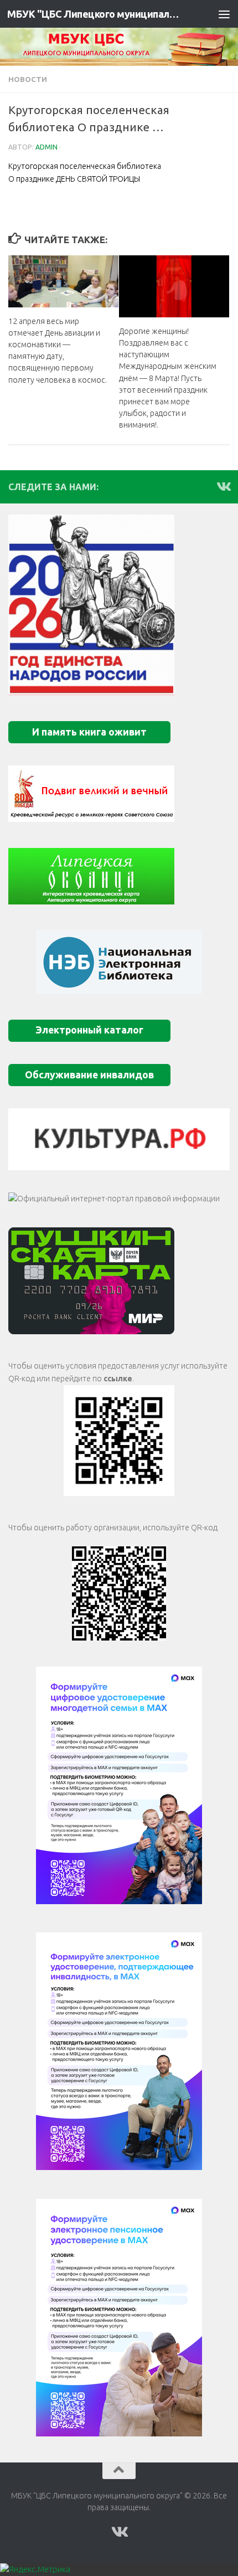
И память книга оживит (89, 732)
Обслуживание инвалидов (89, 1075)
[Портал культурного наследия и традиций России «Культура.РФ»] (119, 1139)
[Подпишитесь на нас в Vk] (223, 486)
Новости (28, 79)
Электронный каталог (89, 1030)
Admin (46, 147)
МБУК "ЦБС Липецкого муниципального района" (93, 14)
